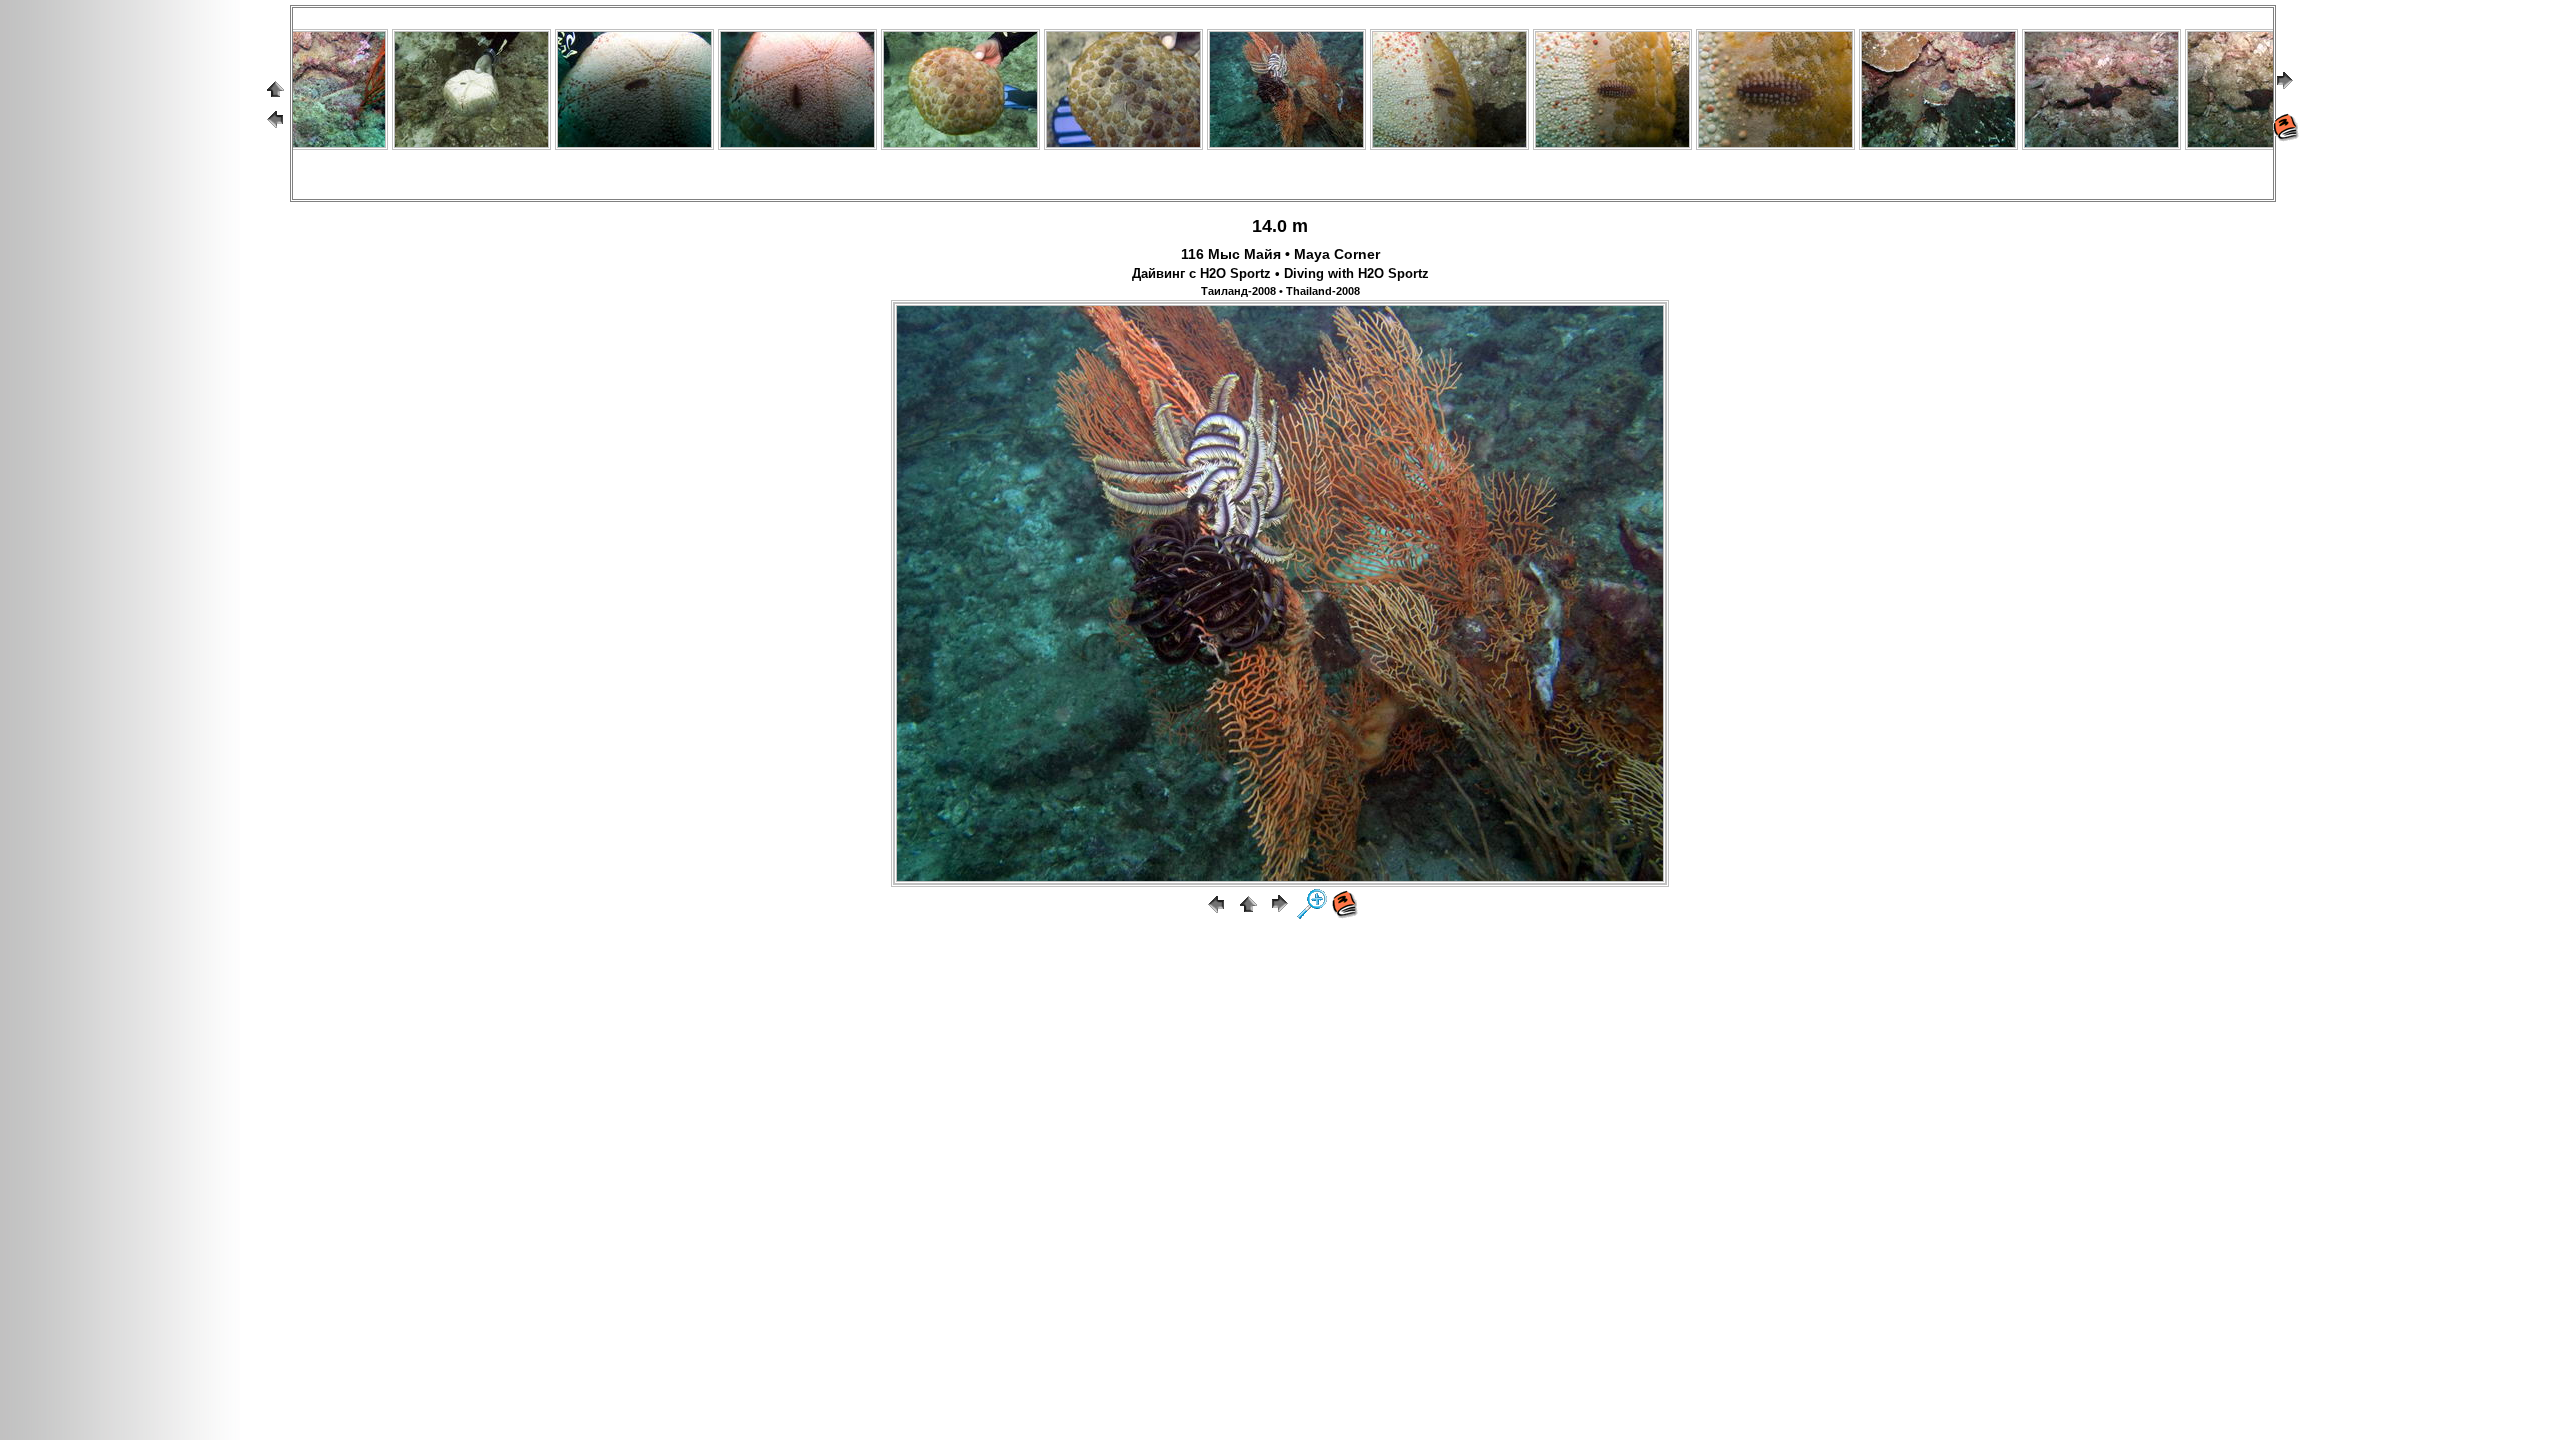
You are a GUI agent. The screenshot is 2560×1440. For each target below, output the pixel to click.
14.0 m (1280, 226)
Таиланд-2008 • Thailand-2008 (1280, 291)
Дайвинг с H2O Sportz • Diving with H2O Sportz (1280, 274)
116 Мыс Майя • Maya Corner (1280, 254)
